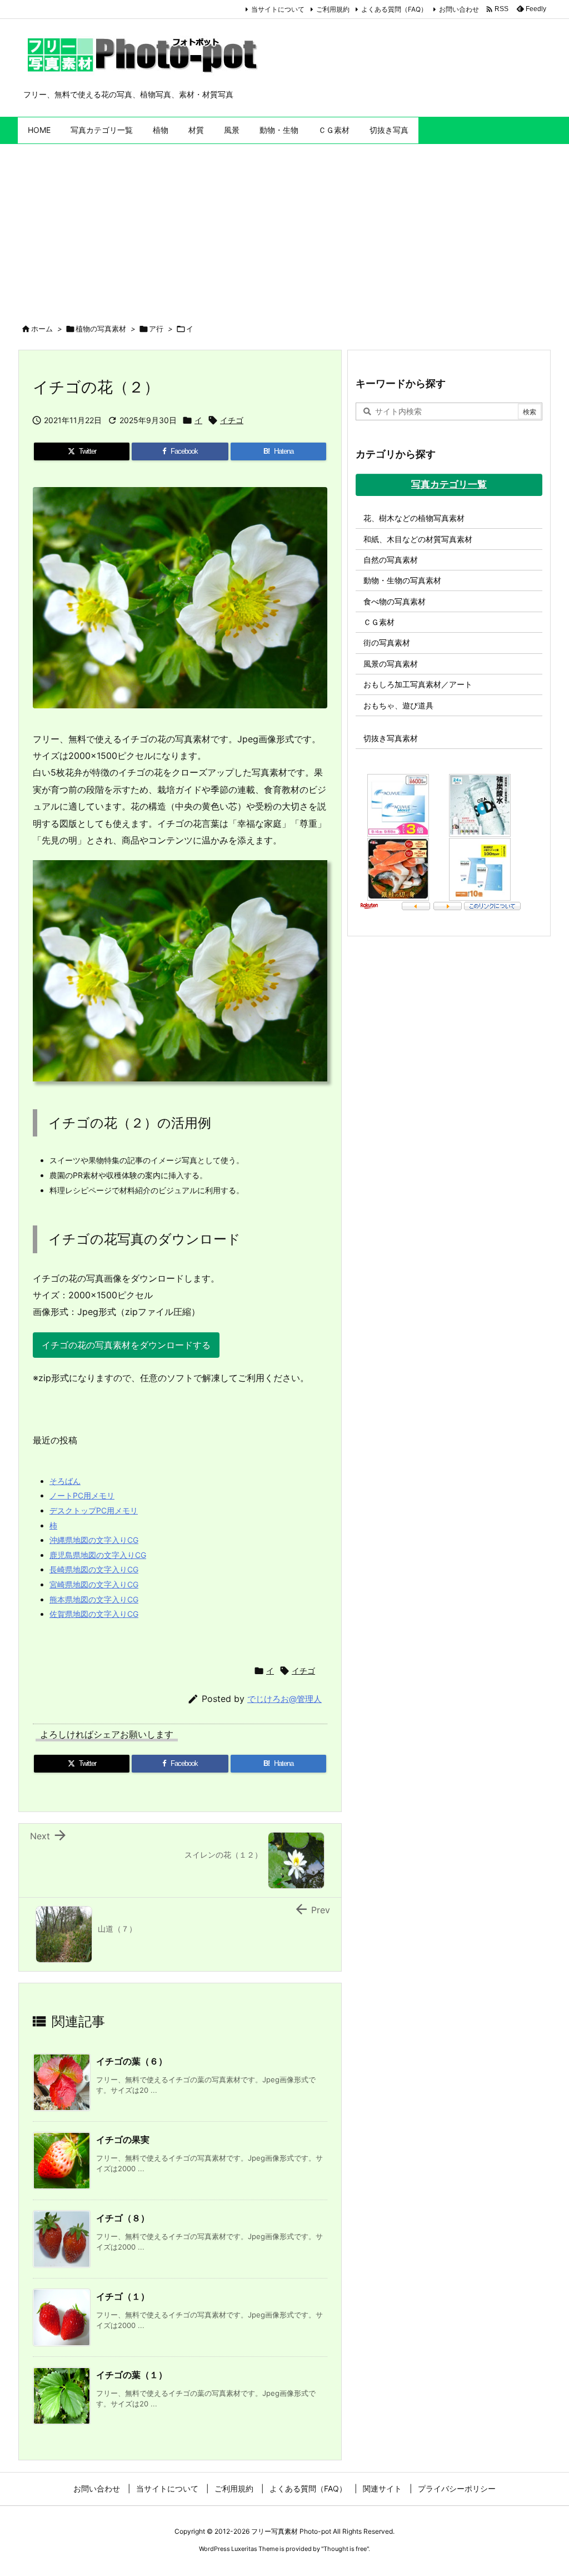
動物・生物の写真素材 (402, 580)
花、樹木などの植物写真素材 (414, 518)
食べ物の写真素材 (395, 601)
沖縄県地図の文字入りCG (94, 1540)
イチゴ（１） (123, 2296)
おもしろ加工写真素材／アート (418, 684)
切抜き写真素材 (391, 738)
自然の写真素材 (391, 560)
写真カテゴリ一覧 (449, 484)
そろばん (65, 1481)
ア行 (156, 329)
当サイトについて (278, 9)
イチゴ (232, 420)
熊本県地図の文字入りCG (94, 1599)
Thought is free (345, 2549)
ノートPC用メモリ (82, 1495)
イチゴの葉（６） (132, 2061)
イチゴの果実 (123, 2140)
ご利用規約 (333, 9)
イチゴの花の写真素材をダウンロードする (126, 1345)
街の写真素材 (387, 642)
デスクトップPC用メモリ (94, 1510)
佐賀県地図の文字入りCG (94, 1614)
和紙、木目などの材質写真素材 (418, 539)
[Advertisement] (284, 227)
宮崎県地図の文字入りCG (94, 1584)
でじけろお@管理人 (284, 1699)
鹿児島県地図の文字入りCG (98, 1555)
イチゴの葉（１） (132, 2375)
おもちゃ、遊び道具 (398, 705)
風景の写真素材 (391, 664)
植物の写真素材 (101, 329)
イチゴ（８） (123, 2218)
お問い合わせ (459, 9)
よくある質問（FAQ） (394, 9)
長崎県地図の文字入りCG (94, 1569)
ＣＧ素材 (379, 622)
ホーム (42, 329)
